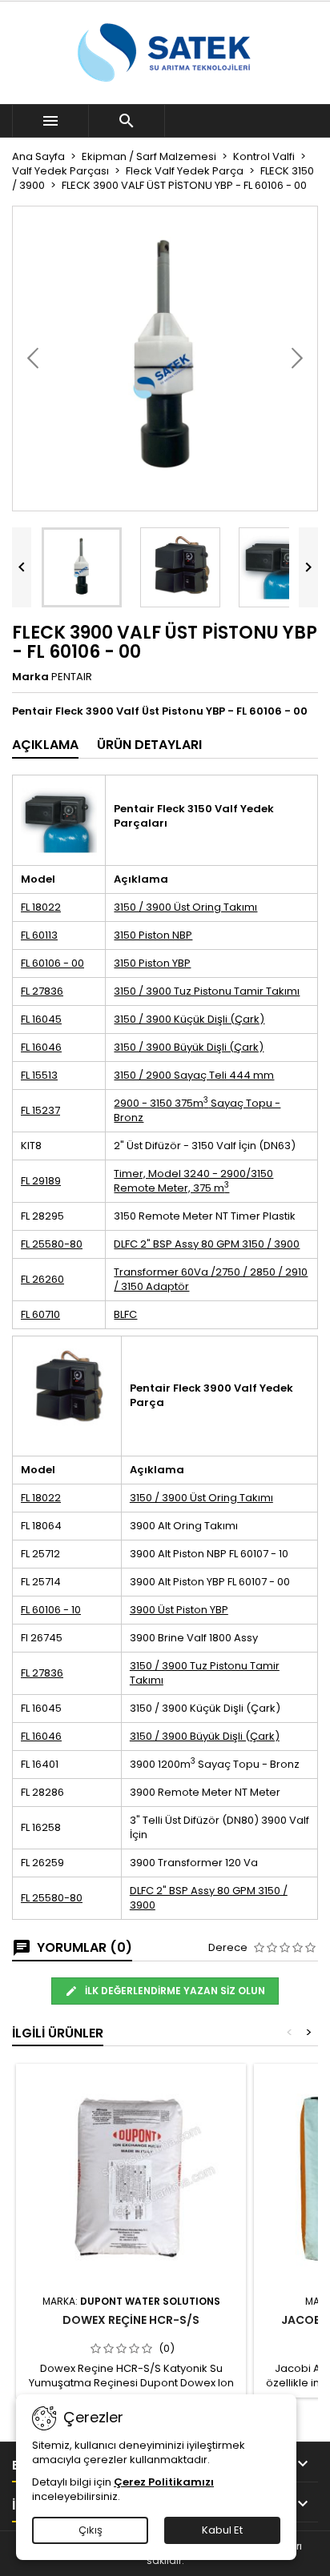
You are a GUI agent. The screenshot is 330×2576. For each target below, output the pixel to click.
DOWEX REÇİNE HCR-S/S (131, 2320)
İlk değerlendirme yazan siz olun (174, 1991)
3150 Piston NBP (153, 935)
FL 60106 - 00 (52, 963)
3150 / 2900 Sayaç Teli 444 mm (194, 1075)
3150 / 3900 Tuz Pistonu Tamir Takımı (207, 991)
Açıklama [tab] (45, 745)
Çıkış (91, 2530)
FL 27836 (42, 991)
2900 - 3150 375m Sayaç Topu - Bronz (197, 1110)
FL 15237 (40, 1110)
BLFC (125, 1314)
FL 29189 (41, 1181)
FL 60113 (39, 935)
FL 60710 (40, 1314)
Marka (30, 677)
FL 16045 (41, 1019)
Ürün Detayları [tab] (149, 745)
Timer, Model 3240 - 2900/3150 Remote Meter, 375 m (193, 1181)
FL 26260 (42, 1279)
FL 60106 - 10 (51, 1610)
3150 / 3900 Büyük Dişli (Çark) (189, 1047)
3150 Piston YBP (152, 963)
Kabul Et (222, 2530)
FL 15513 (39, 1075)
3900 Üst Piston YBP (179, 1610)
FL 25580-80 (52, 1244)
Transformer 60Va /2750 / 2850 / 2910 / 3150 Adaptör (211, 1279)
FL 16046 (41, 1047)
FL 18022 (41, 907)
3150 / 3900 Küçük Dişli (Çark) (189, 1019)
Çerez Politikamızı (164, 2482)
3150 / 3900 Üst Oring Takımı (185, 907)
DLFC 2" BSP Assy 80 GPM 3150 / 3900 (207, 1244)
